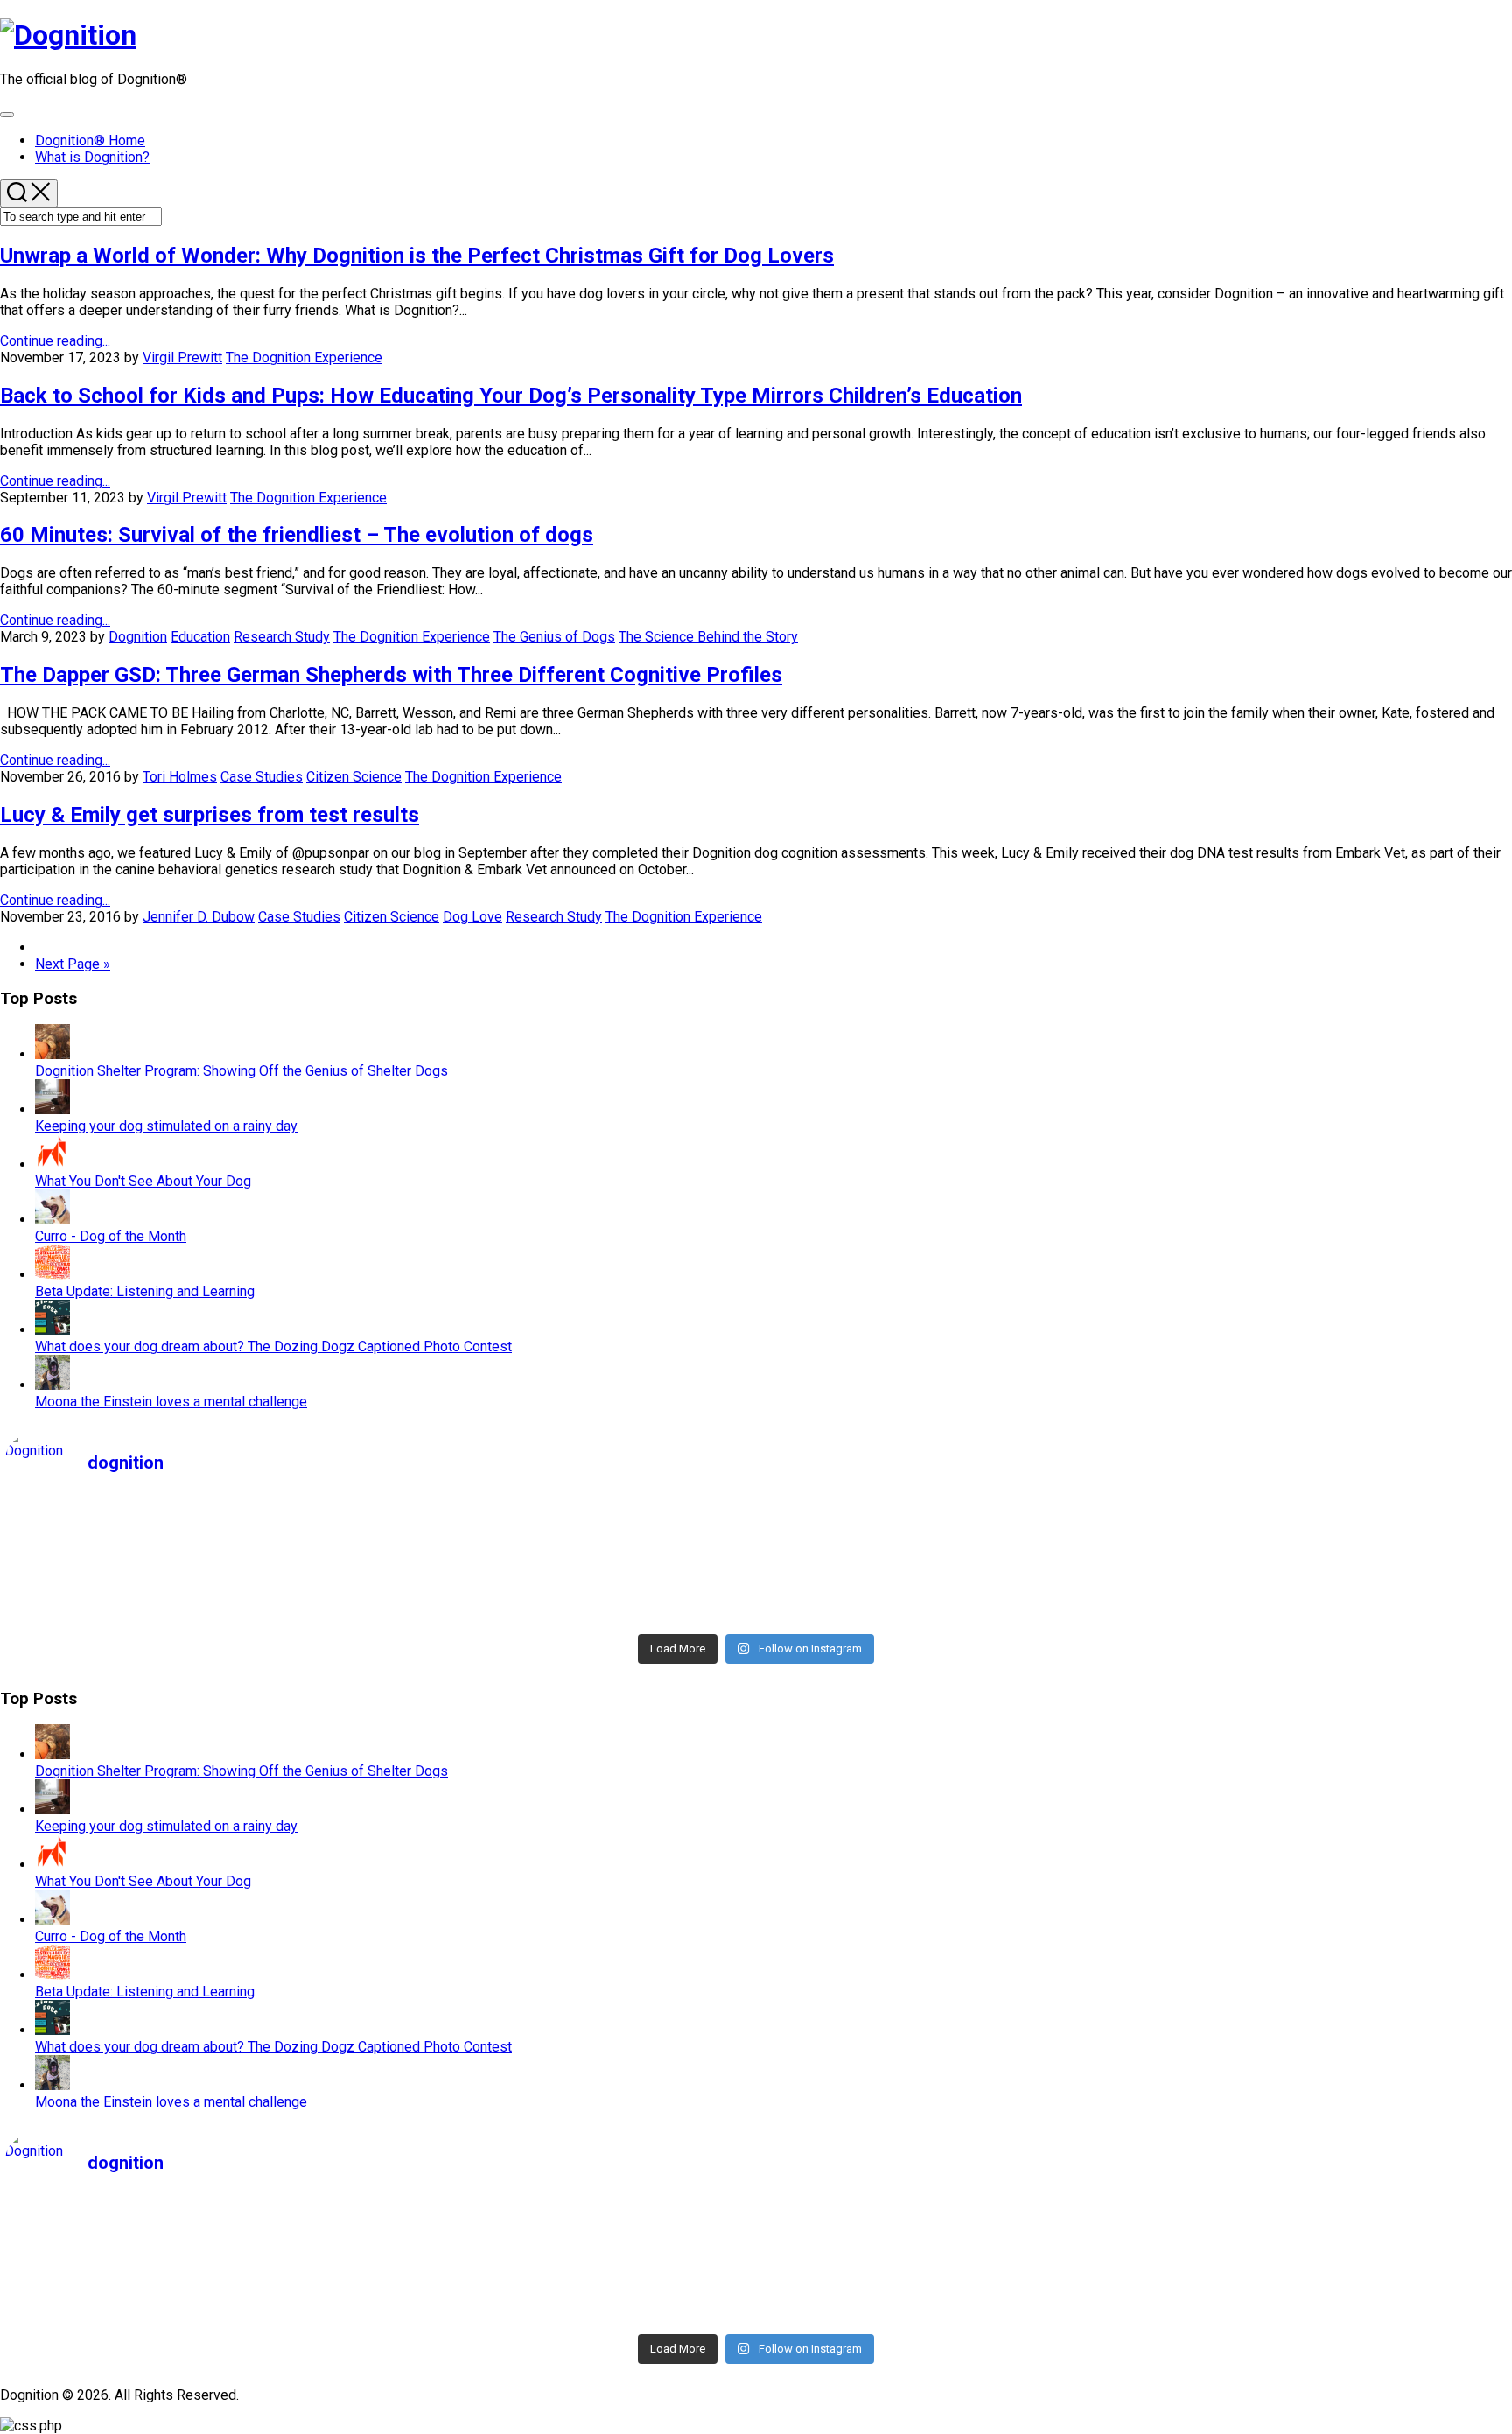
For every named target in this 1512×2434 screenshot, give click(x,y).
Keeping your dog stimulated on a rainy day (166, 1126)
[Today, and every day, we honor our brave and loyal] (944, 1523)
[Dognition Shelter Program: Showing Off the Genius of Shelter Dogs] (52, 1054)
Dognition (138, 637)
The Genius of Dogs (554, 637)
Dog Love (472, 917)
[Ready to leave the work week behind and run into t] (192, 1546)
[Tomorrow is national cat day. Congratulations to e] (1320, 1614)
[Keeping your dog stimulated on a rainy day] (52, 1109)
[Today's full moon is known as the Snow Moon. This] (944, 1568)
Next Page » (73, 964)
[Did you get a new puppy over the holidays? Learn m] (569, 1591)
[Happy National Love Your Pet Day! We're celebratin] (944, 1546)
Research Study (282, 637)
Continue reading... (55, 341)
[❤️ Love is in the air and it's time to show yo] (569, 1568)
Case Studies (262, 777)
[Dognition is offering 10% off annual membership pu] (569, 1614)
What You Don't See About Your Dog (143, 1181)
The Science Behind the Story (708, 637)
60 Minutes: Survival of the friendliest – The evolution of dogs (297, 535)
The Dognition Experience (304, 358)
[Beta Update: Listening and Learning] (52, 1275)
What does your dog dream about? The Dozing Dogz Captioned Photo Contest (273, 1347)
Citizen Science (354, 777)
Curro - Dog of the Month (111, 1236)
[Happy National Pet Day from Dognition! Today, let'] (192, 1523)
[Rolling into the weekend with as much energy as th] (192, 1591)
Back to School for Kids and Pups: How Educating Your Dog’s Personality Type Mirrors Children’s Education (511, 396)
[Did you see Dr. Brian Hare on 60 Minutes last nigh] (192, 1614)
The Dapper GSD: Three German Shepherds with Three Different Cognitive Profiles (391, 675)
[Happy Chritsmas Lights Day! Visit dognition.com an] (1320, 1591)
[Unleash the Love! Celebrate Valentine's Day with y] (192, 1568)
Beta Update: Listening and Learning (145, 1291)
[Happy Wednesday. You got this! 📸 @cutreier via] (1320, 1568)
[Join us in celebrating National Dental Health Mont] (1320, 1546)
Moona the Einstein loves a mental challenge (171, 1402)
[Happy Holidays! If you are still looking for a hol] (944, 1591)
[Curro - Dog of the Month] (52, 1220)
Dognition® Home (90, 140)
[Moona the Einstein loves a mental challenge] (52, 1385)
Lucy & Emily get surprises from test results (210, 815)
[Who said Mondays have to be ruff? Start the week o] (569, 1546)
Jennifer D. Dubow (199, 917)
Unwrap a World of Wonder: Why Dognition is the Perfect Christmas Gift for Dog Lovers (417, 256)
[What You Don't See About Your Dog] (52, 1164)
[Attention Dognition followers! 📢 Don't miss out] (1320, 1523)
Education (200, 637)
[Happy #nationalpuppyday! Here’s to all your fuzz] (569, 1523)
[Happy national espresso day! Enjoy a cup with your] (944, 1614)
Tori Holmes (180, 777)
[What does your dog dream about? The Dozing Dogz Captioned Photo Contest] (52, 1330)
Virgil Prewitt (182, 358)
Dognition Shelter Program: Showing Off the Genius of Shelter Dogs (241, 1071)
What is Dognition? (92, 157)
